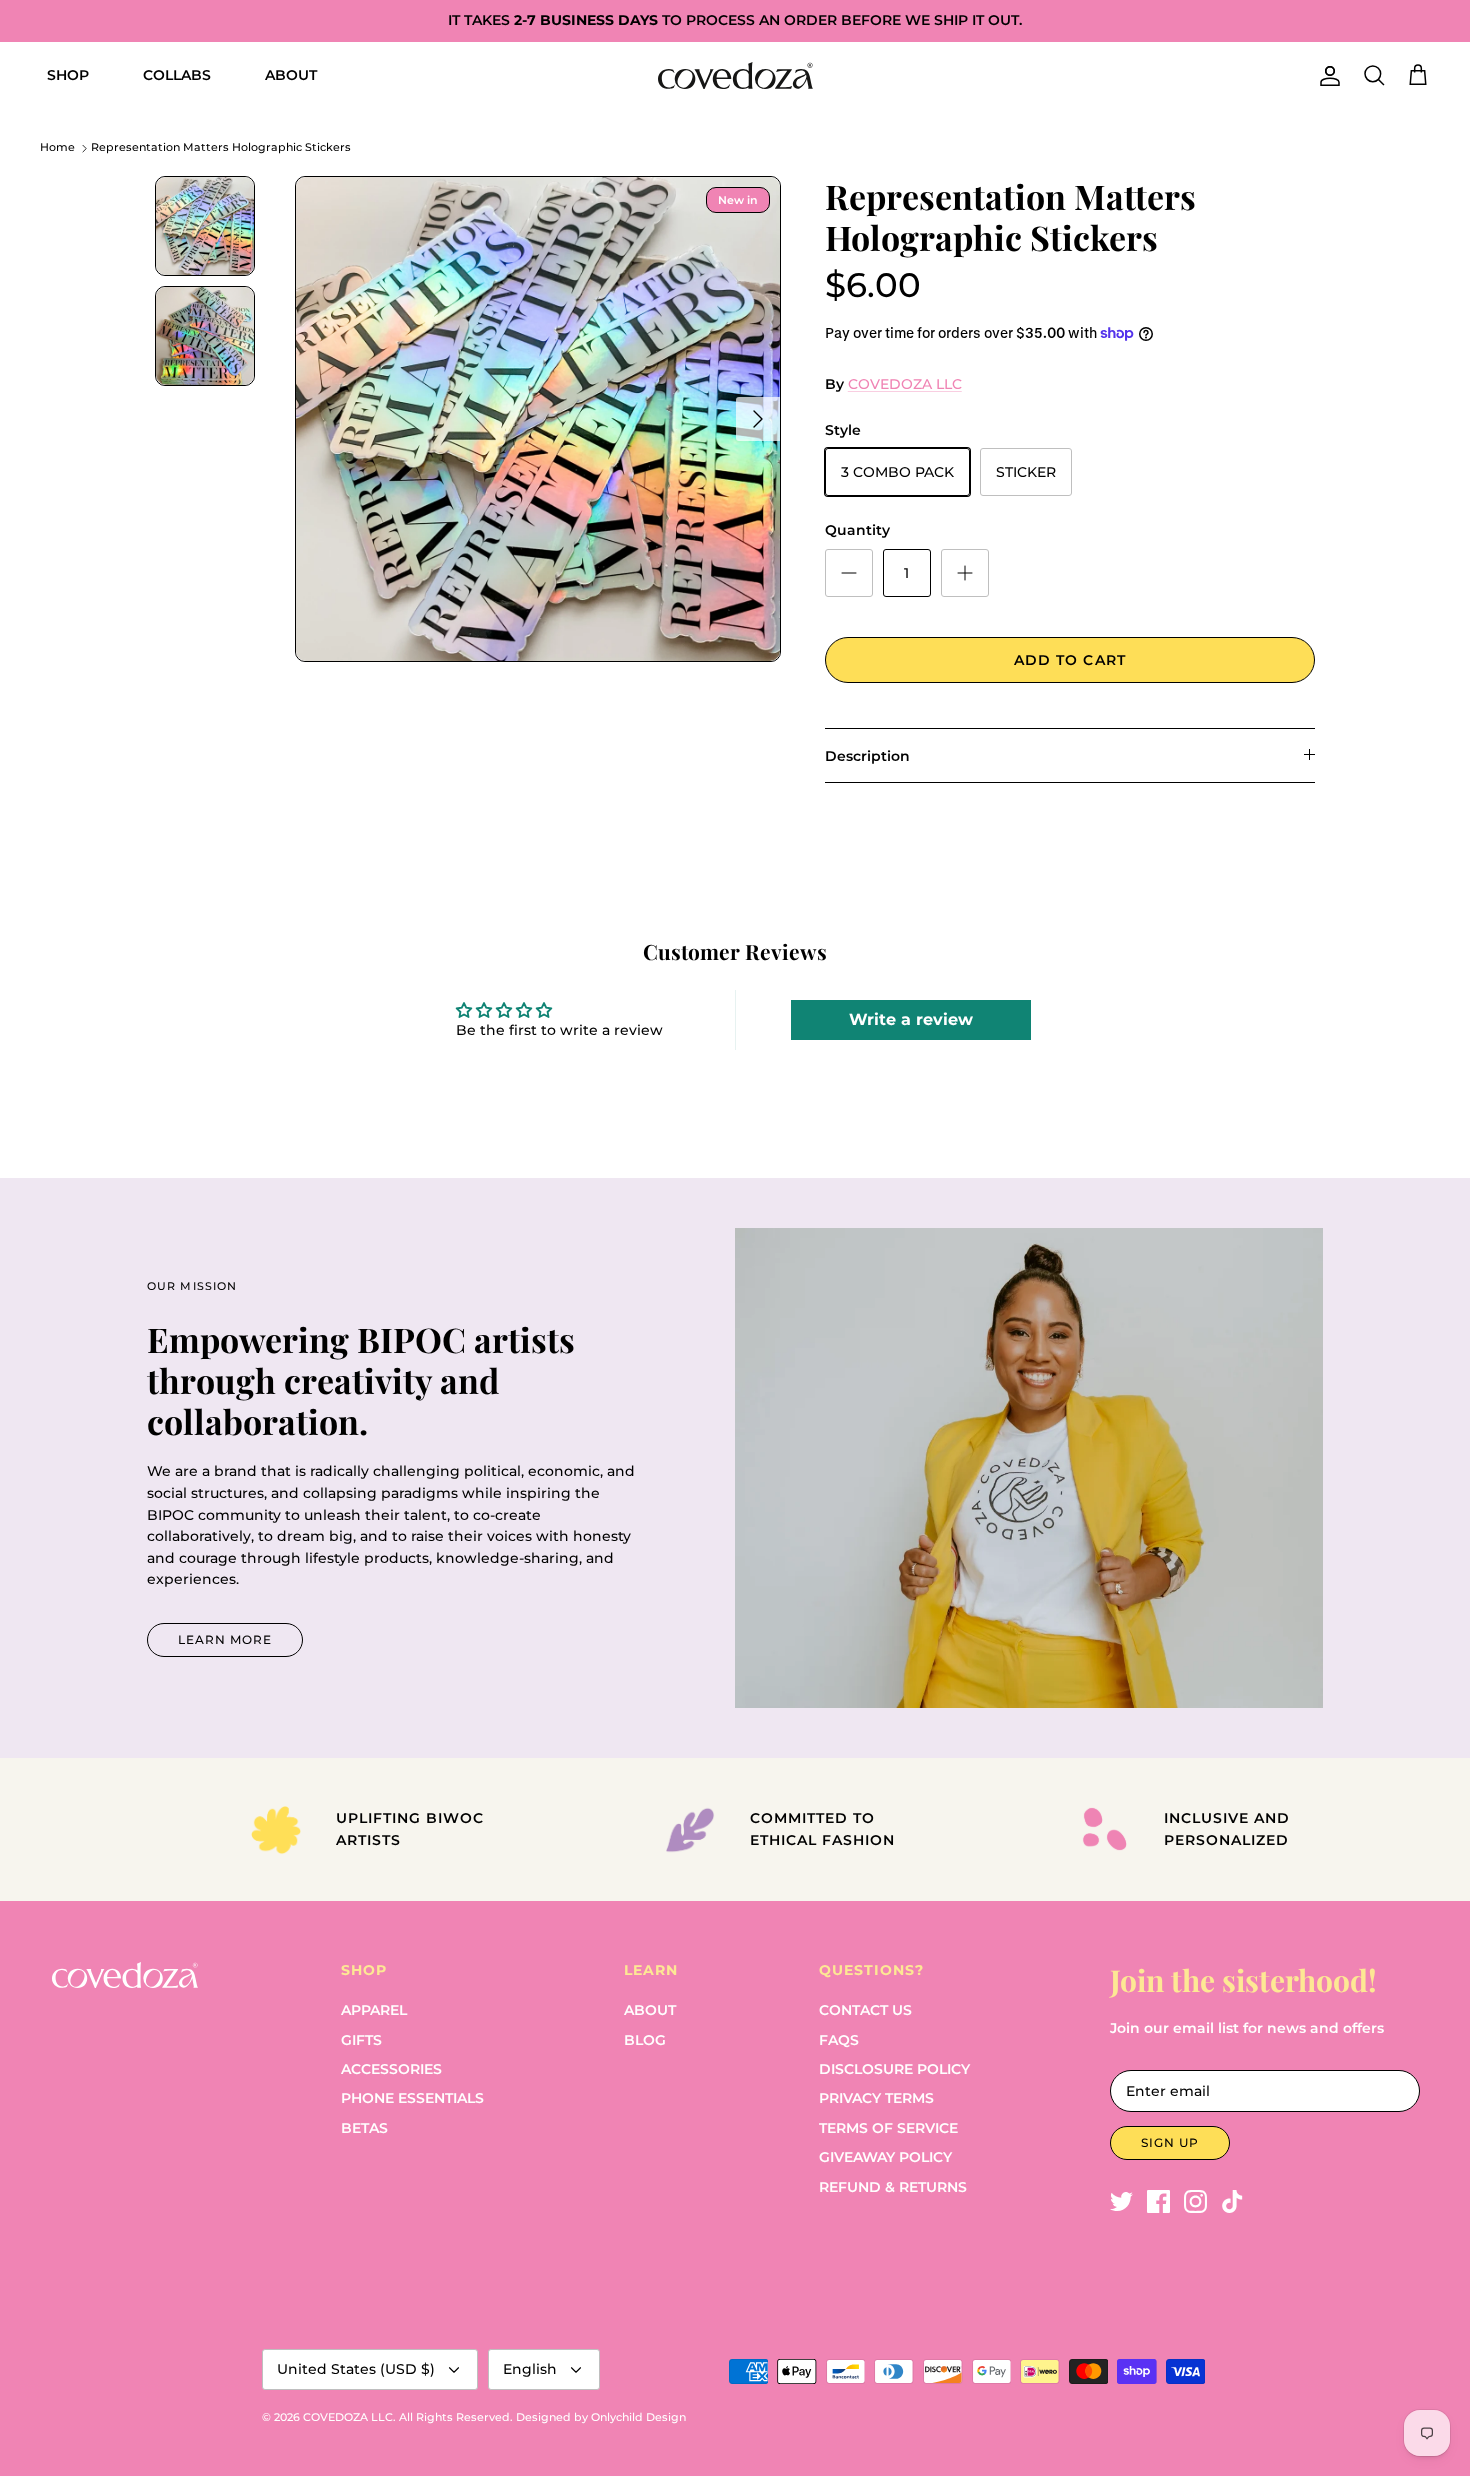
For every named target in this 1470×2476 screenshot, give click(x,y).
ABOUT (291, 75)
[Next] (758, 419)
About (650, 2010)
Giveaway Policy (885, 2157)
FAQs (839, 2040)
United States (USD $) (356, 2369)
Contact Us (865, 2010)
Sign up (1170, 2142)
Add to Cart (1070, 660)
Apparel (374, 2010)
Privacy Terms (876, 2098)
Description (867, 756)
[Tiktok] (1232, 2201)
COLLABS (177, 75)
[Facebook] (1158, 2201)
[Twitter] (1121, 2201)
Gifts (361, 2040)
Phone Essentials (412, 2098)
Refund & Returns (893, 2187)
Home (57, 148)
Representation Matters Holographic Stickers (221, 148)
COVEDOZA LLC (905, 384)
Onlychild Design (638, 2417)
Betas (364, 2128)
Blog (645, 2040)
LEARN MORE (225, 1639)
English (530, 2369)
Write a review (911, 1019)
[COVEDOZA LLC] (735, 75)
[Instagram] (1195, 2201)
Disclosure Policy (894, 2069)
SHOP (68, 75)
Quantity (857, 530)
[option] (538, 419)
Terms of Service (888, 2128)
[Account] (1326, 76)
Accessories (391, 2069)
